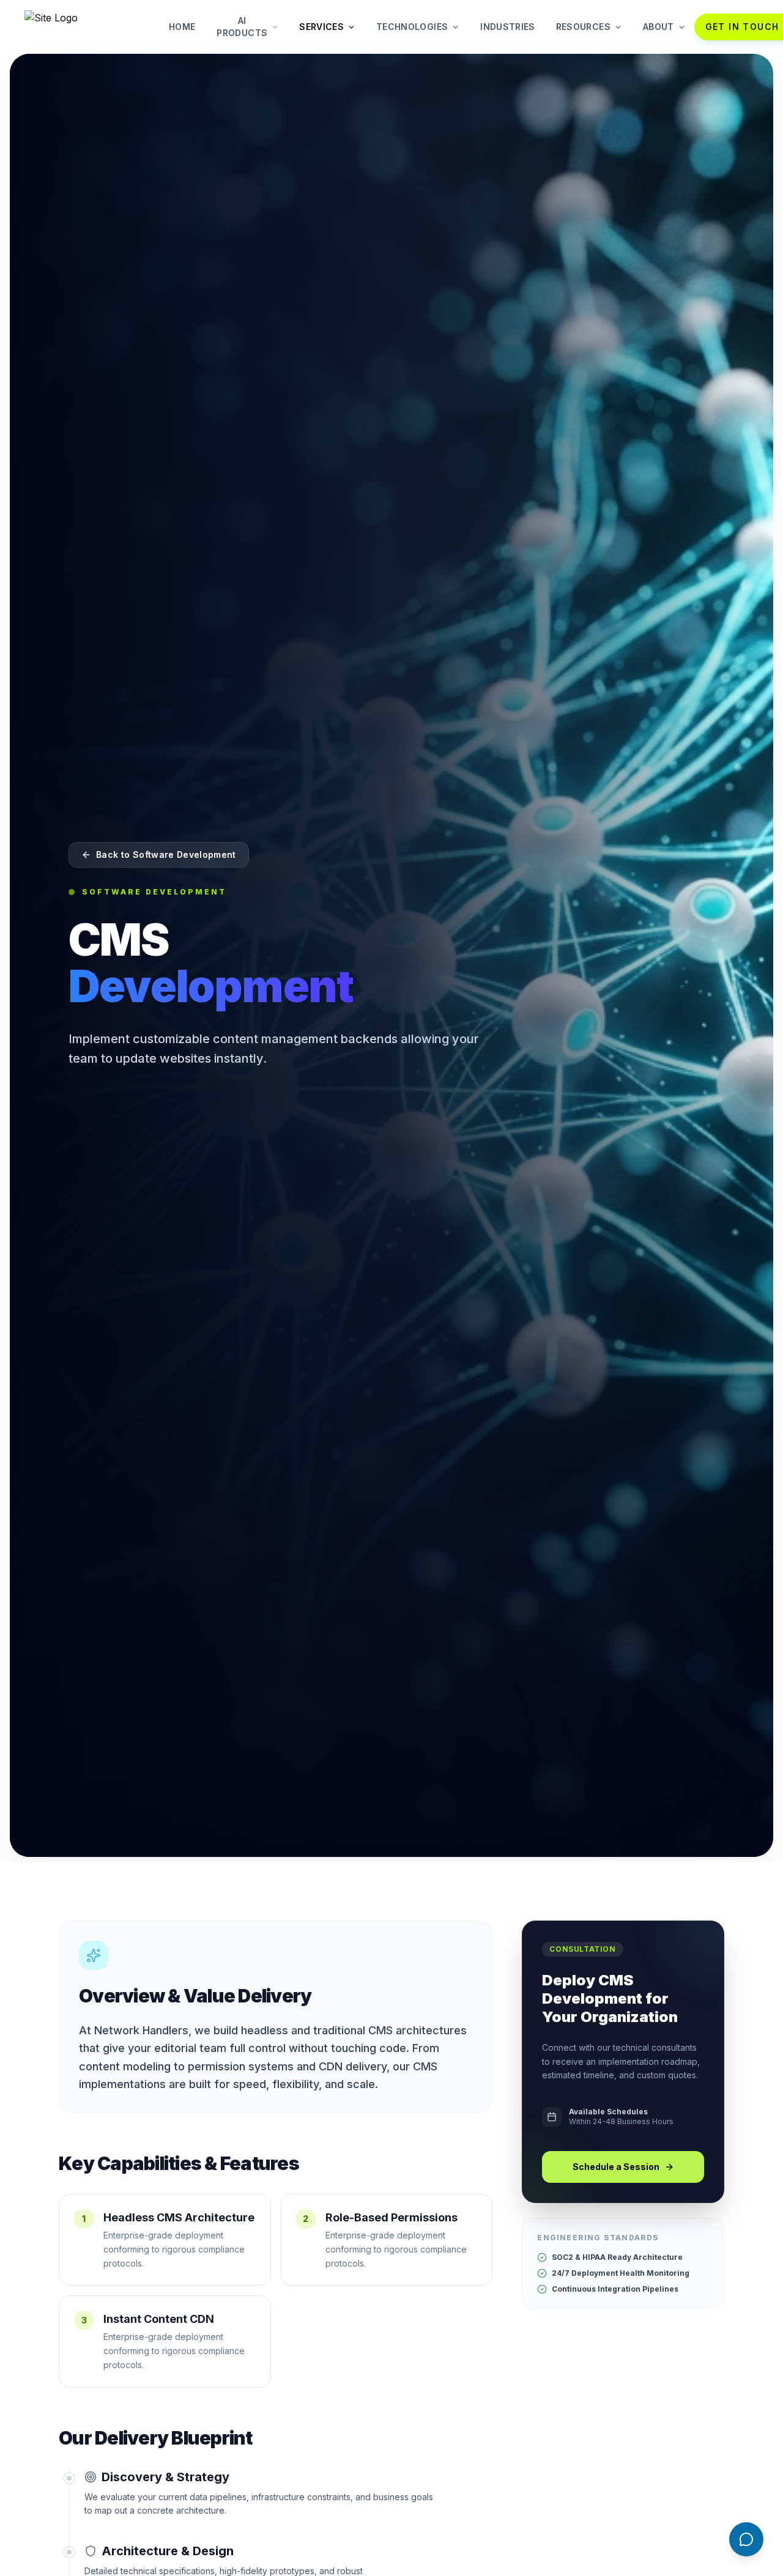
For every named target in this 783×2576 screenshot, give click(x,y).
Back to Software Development (166, 854)
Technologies (412, 27)
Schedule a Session (616, 2167)
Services (321, 27)
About (659, 27)
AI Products (242, 27)
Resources (583, 27)
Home (182, 27)
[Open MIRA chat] (746, 2539)
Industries (508, 27)
